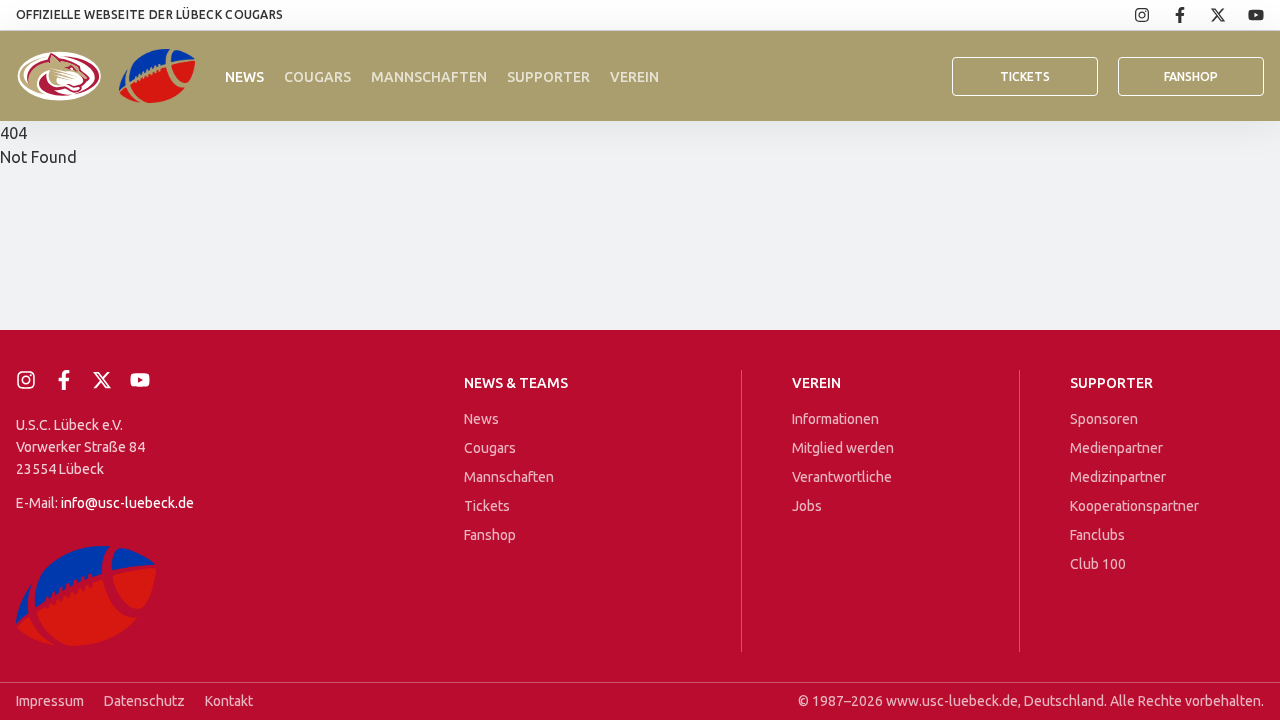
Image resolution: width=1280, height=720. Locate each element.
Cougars (317, 77)
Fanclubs (1097, 535)
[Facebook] (1169, 15)
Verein (634, 77)
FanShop (1191, 76)
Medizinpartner (1118, 477)
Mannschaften (429, 77)
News (244, 77)
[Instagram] (1131, 15)
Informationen (835, 419)
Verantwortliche (842, 477)
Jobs (807, 506)
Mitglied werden (843, 448)
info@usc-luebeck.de (127, 503)
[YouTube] (1245, 15)
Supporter (548, 77)
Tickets (1025, 76)
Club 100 (1098, 564)
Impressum (50, 701)
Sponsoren (1104, 419)
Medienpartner (1116, 448)
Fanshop (490, 535)
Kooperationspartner (1134, 506)
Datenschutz (144, 701)
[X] (1207, 15)
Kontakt (229, 701)
